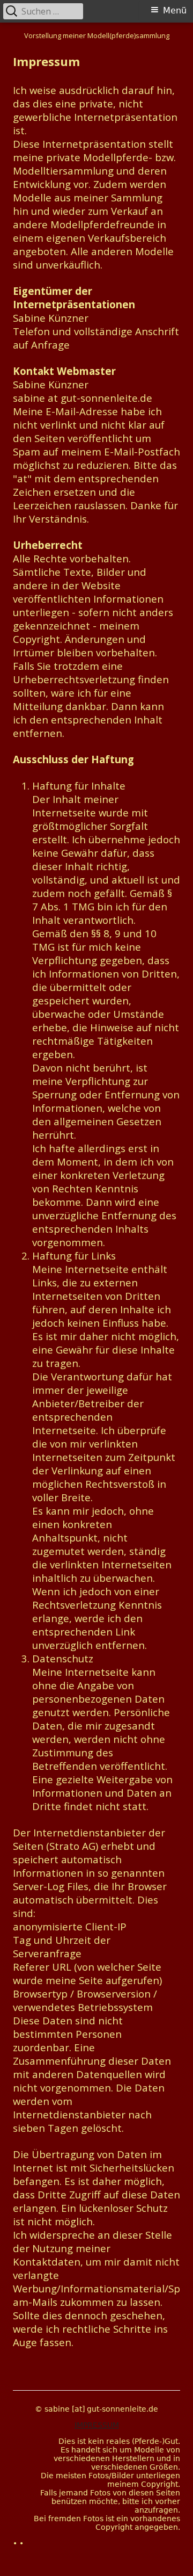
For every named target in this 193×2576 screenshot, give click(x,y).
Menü (175, 10)
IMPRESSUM (97, 2425)
